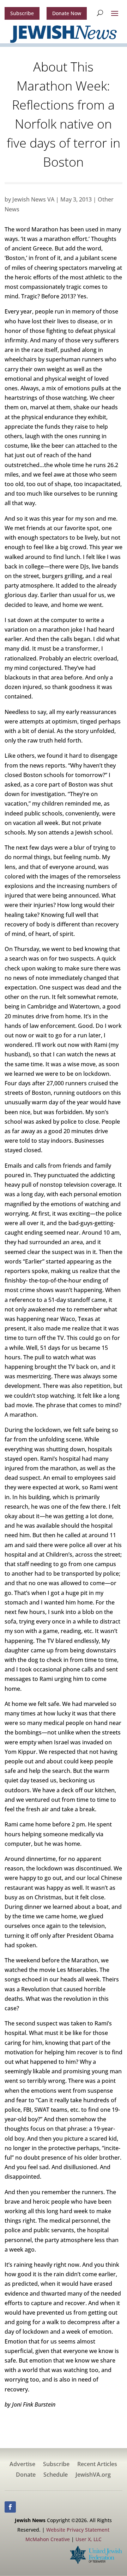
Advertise (22, 2465)
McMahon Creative (48, 2539)
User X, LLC (89, 2539)
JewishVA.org (93, 2475)
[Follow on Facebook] (10, 2507)
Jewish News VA (33, 199)
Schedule (56, 2475)
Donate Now (67, 13)
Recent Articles (97, 2465)
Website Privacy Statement (78, 2530)
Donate (26, 2475)
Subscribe (22, 13)
